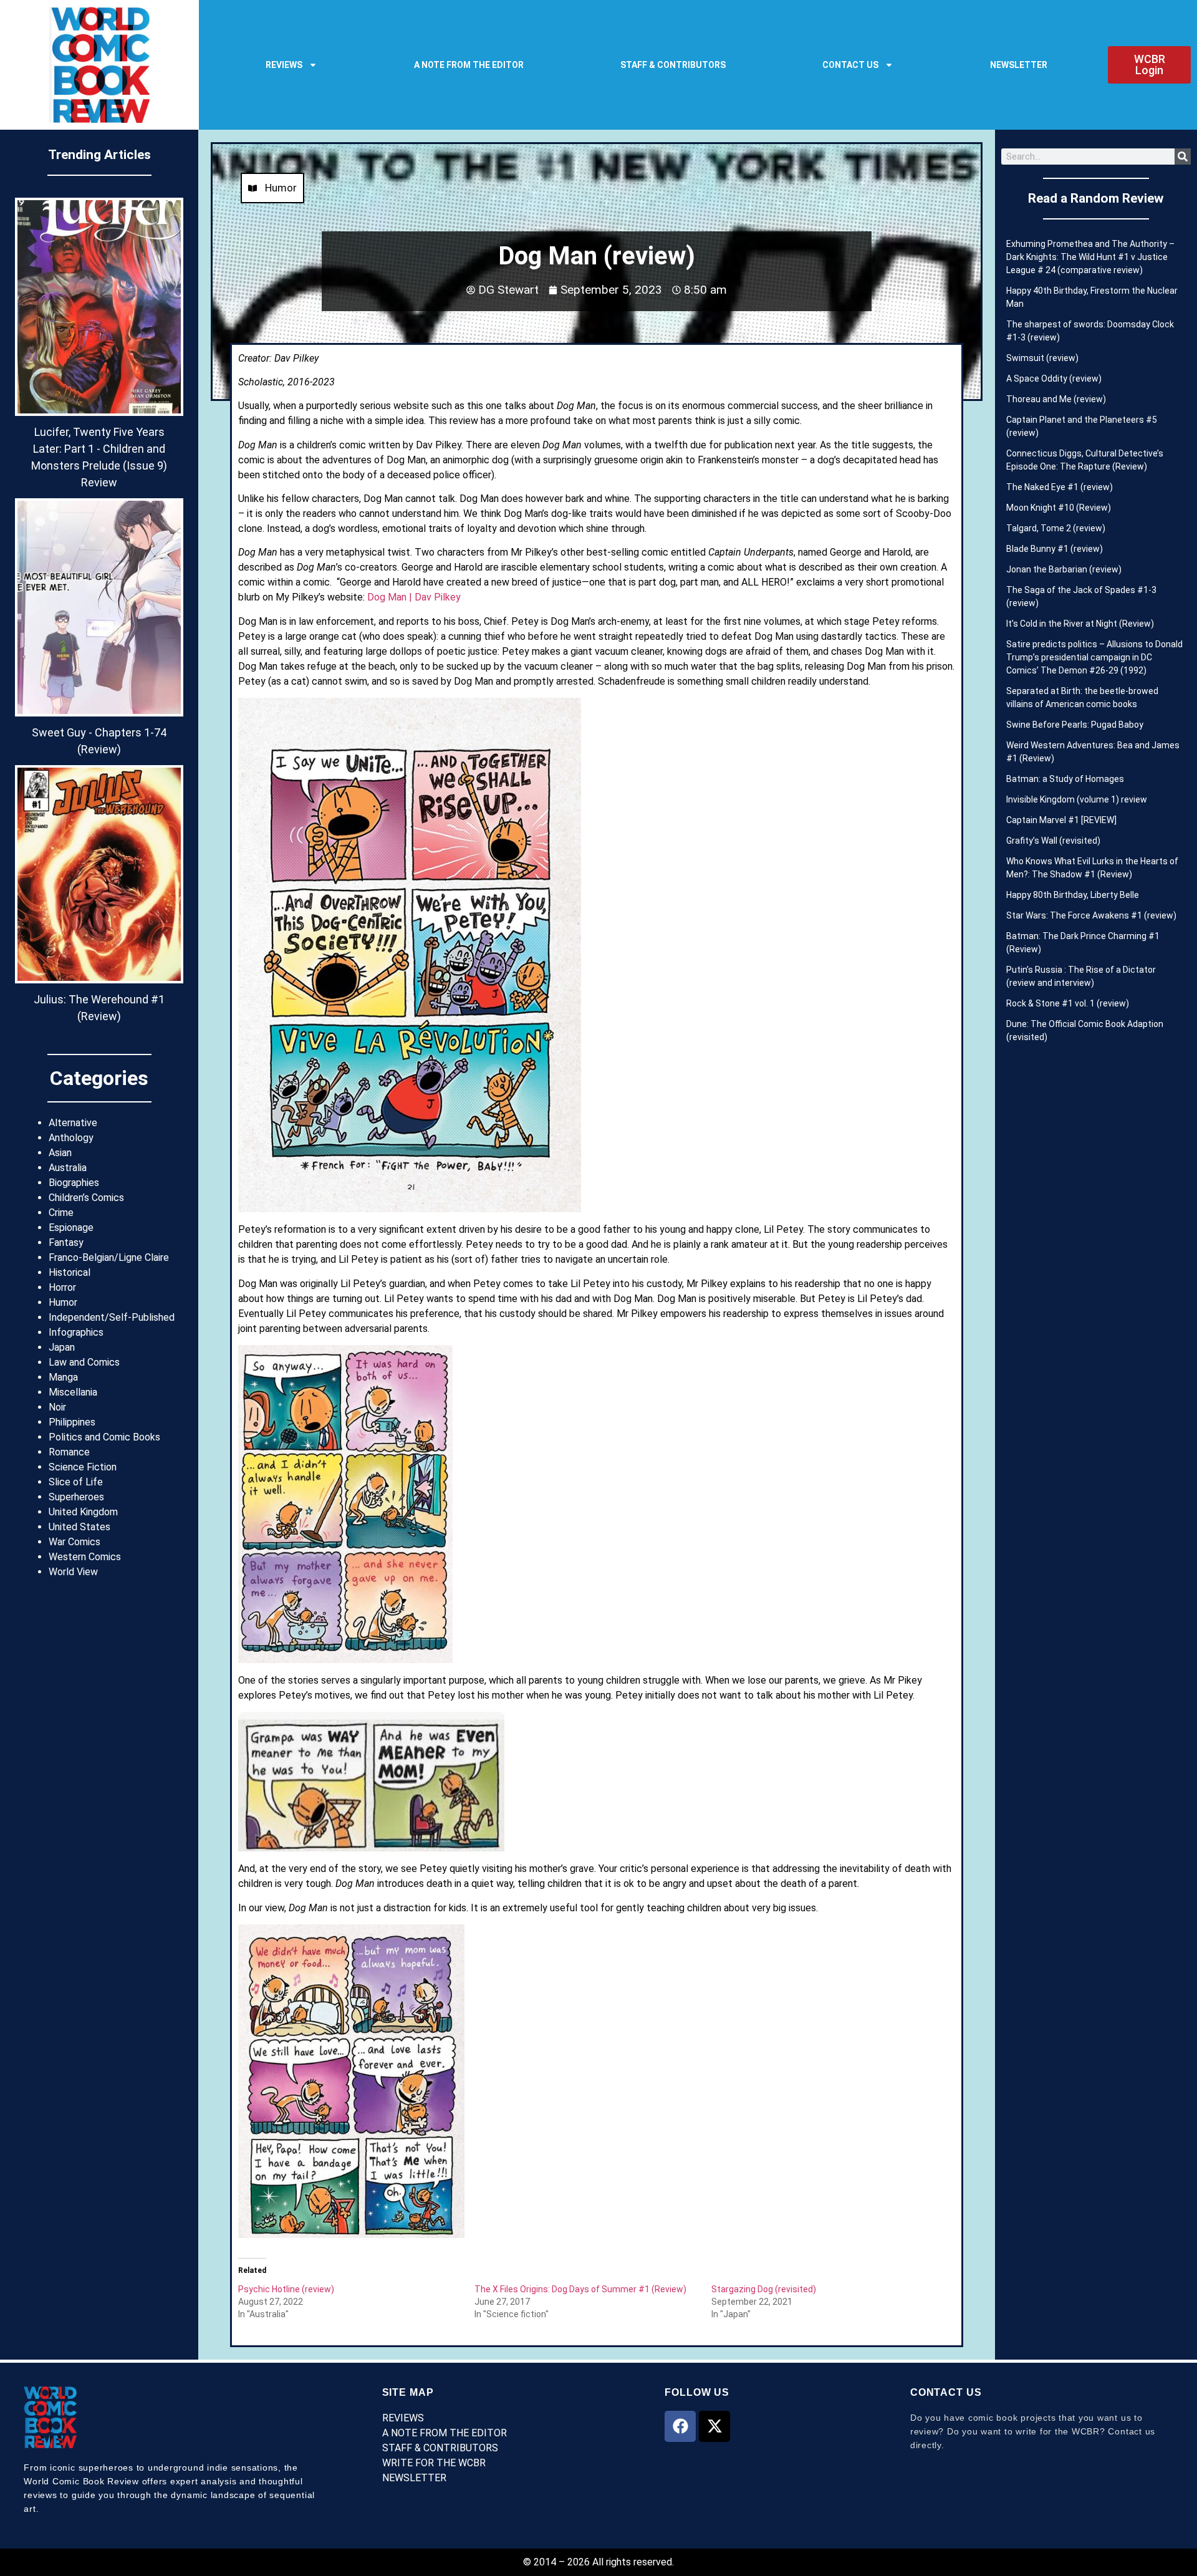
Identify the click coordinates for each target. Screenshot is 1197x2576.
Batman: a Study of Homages (1065, 779)
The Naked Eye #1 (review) (1060, 487)
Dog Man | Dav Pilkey (414, 597)
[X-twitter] (714, 2426)
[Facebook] (680, 2426)
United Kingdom (83, 1512)
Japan (62, 1347)
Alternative (73, 1123)
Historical (70, 1272)
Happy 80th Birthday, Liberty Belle (1073, 895)
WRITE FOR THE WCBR (434, 2463)
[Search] (1183, 157)
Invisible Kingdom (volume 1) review (1077, 799)
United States (79, 1527)
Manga (63, 1377)
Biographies (74, 1183)
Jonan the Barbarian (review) (1064, 569)
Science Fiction (83, 1467)
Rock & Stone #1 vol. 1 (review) (1068, 1003)
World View (73, 1572)
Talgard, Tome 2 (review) (1056, 528)
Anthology (71, 1138)
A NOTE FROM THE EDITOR (469, 65)
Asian (60, 1153)
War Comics (75, 1542)
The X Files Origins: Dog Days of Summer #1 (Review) (580, 2289)
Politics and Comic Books (104, 1437)
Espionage (71, 1228)
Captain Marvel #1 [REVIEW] (1061, 820)
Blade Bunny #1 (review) (1055, 549)
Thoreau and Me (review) (1056, 399)
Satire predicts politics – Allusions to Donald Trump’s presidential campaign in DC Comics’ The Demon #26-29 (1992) (1094, 657)
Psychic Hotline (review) (286, 2289)
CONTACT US (850, 65)
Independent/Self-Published (112, 1317)
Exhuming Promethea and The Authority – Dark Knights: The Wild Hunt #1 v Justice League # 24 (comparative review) (1090, 257)
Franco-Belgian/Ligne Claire (109, 1257)
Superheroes (76, 1497)
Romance (69, 1452)
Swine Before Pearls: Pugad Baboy (1075, 725)
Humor (63, 1302)
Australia (68, 1168)
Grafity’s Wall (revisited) (1053, 841)
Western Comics (85, 1557)
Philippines (72, 1422)
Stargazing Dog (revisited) (764, 2289)
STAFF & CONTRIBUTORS (673, 65)
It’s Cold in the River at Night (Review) (1080, 624)
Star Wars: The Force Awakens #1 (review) (1091, 915)
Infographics (76, 1332)
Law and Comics (84, 1362)
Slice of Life (76, 1482)
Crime (61, 1213)
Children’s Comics (86, 1198)
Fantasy (66, 1242)
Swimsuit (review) (1042, 358)
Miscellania (73, 1392)
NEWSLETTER (1019, 65)
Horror (62, 1287)
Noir (57, 1407)
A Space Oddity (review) (1054, 379)
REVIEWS (284, 65)
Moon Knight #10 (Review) (1059, 508)
